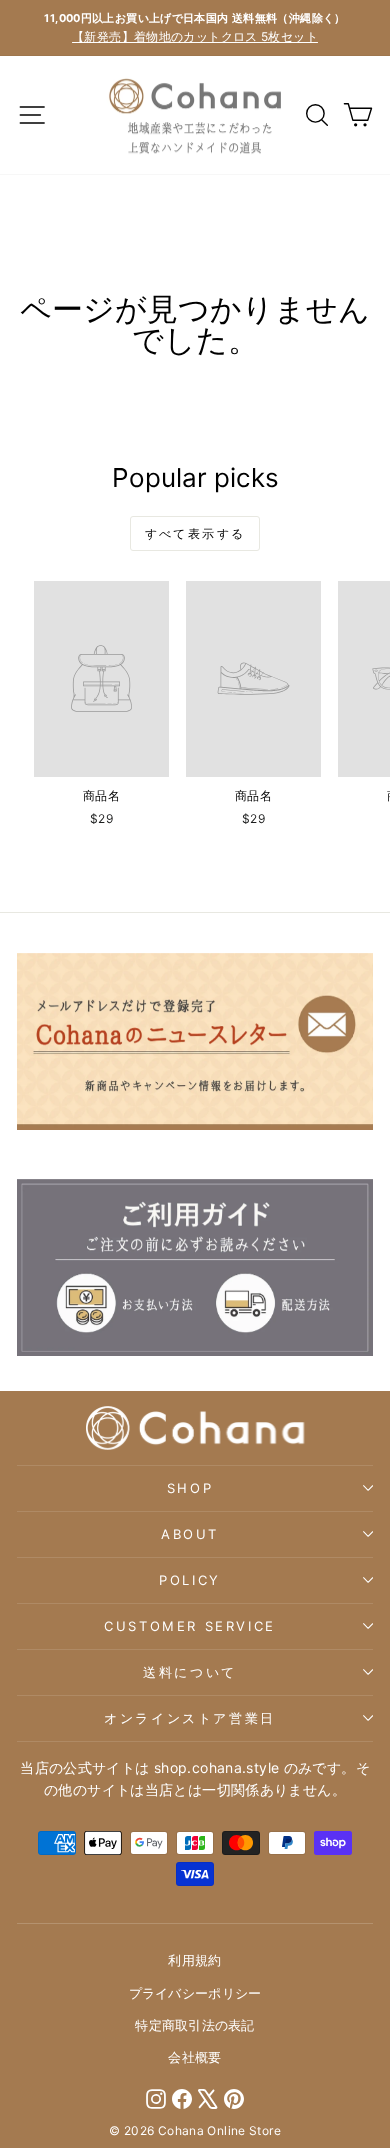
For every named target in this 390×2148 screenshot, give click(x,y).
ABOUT (190, 1534)
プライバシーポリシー (195, 1993)
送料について (190, 1672)
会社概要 (194, 2057)
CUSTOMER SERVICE (190, 1626)
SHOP (190, 1488)
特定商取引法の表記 (194, 2025)
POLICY (190, 1580)
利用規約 (194, 1960)
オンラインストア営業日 (190, 1718)
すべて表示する (195, 533)
